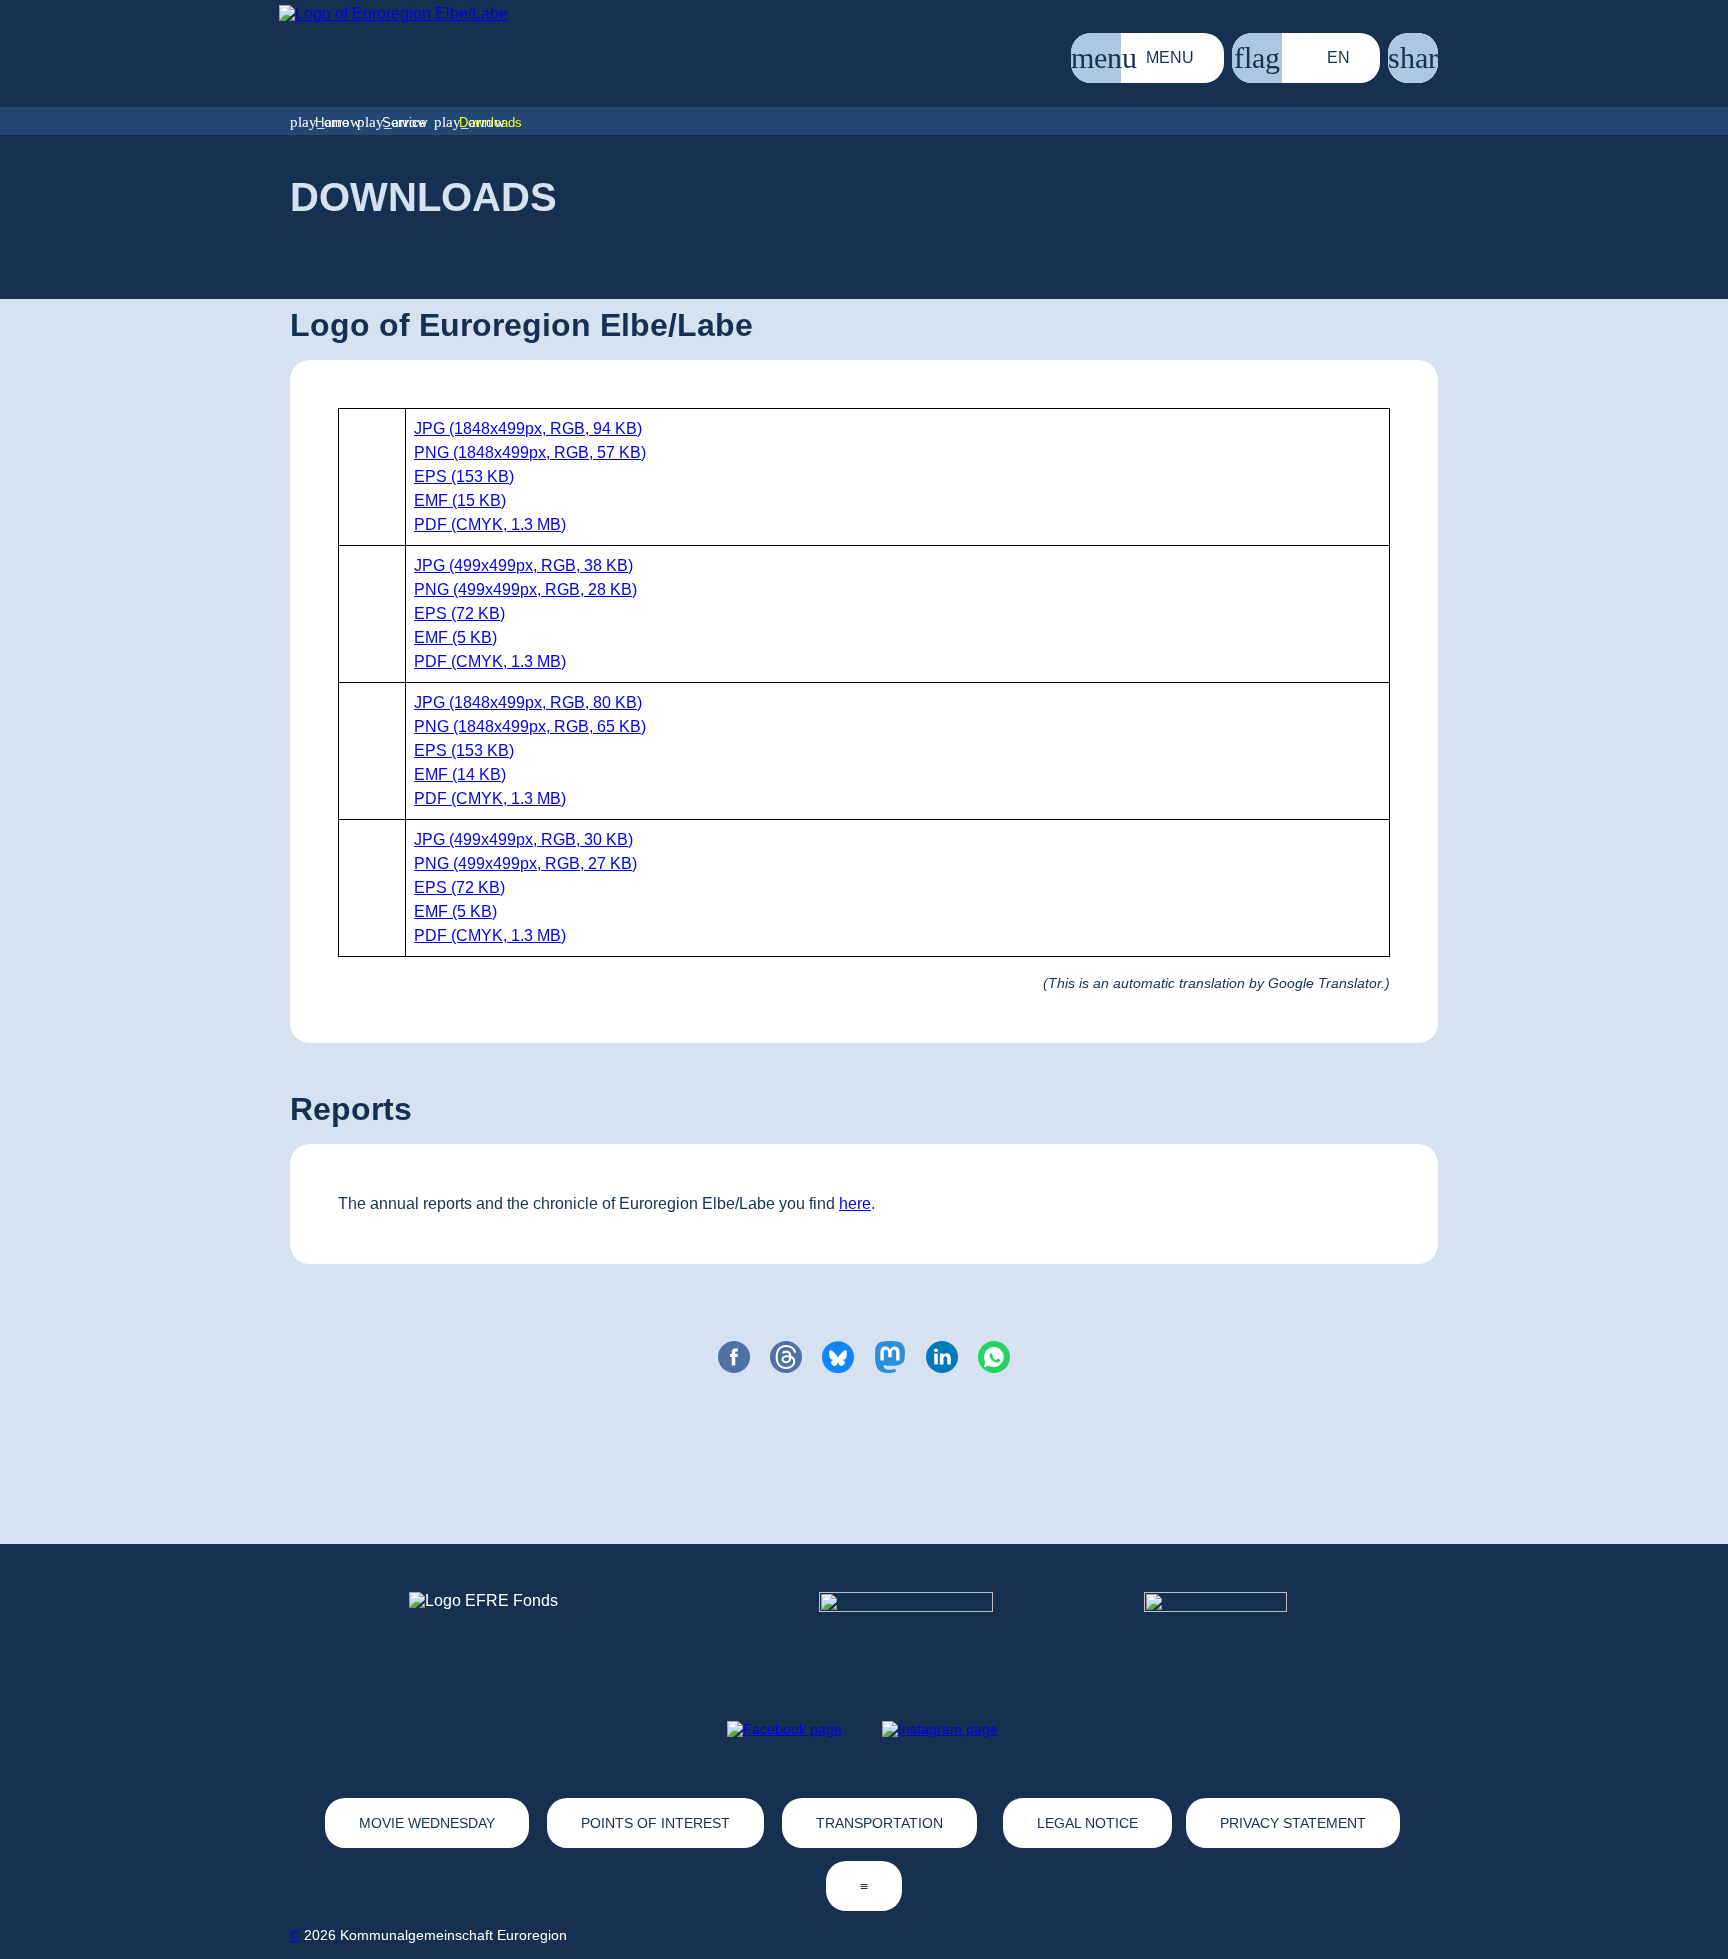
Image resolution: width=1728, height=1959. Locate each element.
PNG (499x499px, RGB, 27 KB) (525, 863)
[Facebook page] (784, 1729)
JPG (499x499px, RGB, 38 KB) (523, 565)
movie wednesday (427, 1823)
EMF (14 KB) (460, 774)
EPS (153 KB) (464, 476)
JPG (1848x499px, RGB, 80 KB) (528, 702)
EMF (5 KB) (455, 637)
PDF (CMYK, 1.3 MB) (490, 524)
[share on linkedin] (942, 1357)
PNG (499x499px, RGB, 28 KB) (525, 589)
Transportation (879, 1823)
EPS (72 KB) (459, 613)
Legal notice (1087, 1823)
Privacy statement (1293, 1823)
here (855, 1203)
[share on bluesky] (838, 1357)
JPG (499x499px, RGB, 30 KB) (523, 839)
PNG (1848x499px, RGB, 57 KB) (530, 452)
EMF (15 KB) (460, 500)
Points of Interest (655, 1823)
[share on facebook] (734, 1357)
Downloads (490, 122)
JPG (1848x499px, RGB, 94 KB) (528, 428)
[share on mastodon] (890, 1357)
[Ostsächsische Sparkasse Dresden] (1231, 1629)
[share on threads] (786, 1357)
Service (404, 122)
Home (332, 122)
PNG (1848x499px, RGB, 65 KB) (530, 726)
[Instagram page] (940, 1729)
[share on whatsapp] (994, 1357)
